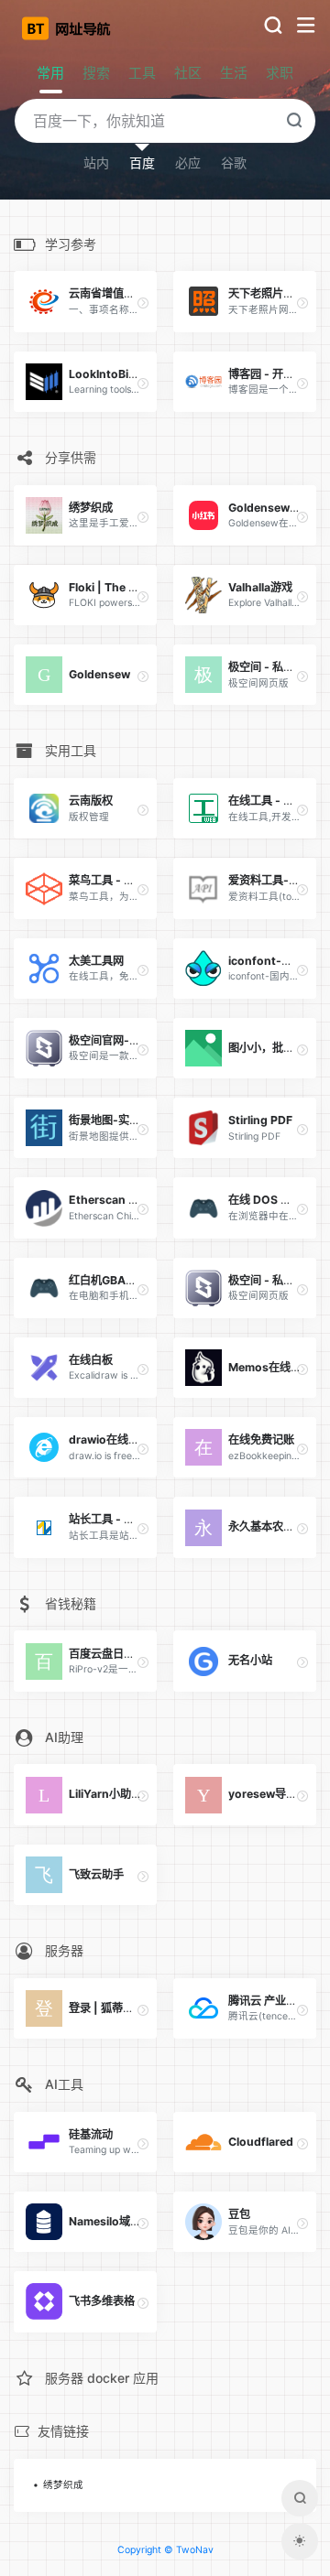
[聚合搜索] (300, 2498)
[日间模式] (300, 2541)
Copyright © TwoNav (165, 2550)
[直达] (143, 303)
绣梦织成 (63, 2485)
